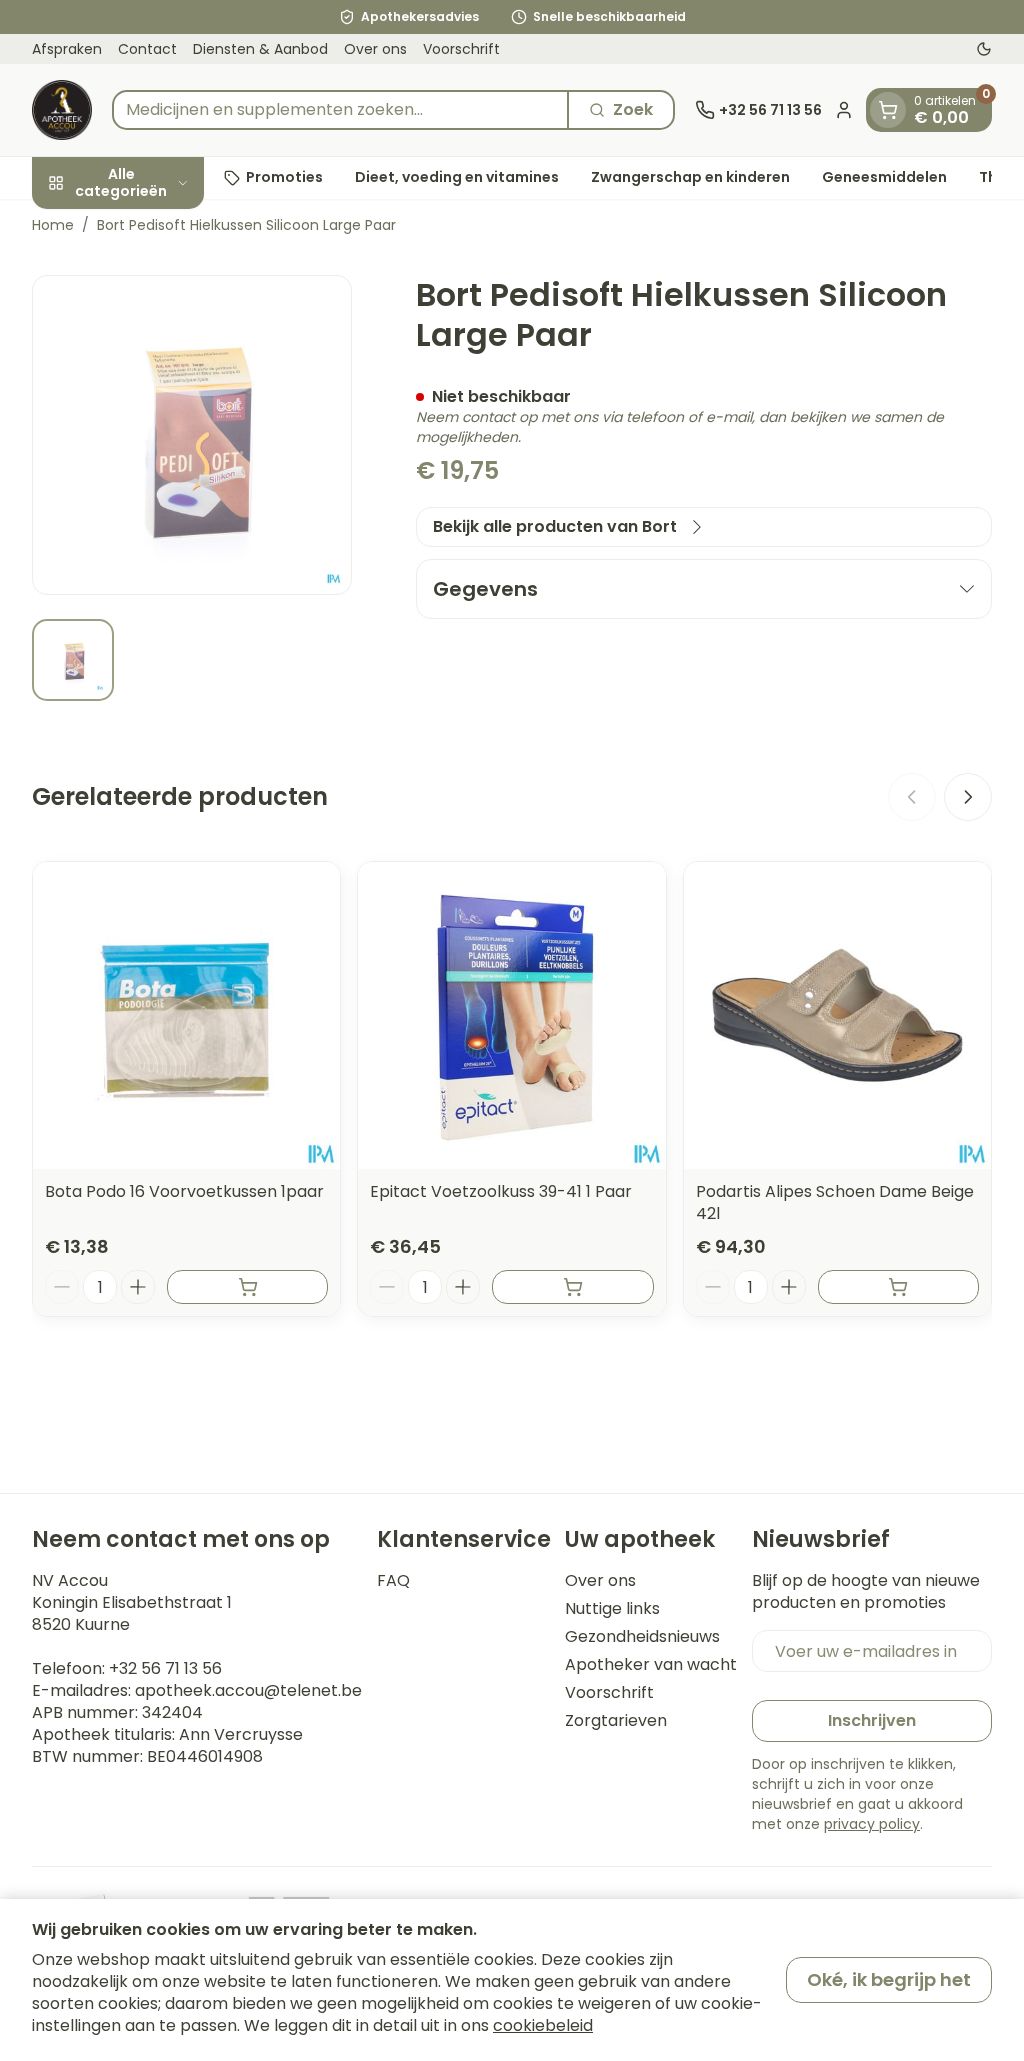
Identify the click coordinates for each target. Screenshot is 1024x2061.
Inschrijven (872, 1720)
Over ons (375, 49)
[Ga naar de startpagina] (62, 110)
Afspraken (67, 49)
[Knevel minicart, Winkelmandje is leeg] (888, 110)
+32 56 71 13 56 (165, 1668)
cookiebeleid (543, 2025)
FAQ (393, 1581)
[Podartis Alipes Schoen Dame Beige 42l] (837, 1015)
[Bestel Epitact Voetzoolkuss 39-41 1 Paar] (572, 1287)
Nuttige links (612, 1609)
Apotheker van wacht (651, 1665)
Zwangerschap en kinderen (690, 177)
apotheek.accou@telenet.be (248, 1690)
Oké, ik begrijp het (889, 1979)
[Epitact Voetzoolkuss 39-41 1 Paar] (511, 1015)
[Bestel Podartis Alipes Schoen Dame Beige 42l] (898, 1287)
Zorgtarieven (616, 1721)
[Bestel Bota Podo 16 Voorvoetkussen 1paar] (247, 1287)
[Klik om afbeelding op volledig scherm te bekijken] (192, 435)
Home (53, 225)
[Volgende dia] (968, 797)
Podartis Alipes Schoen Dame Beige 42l (835, 1202)
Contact (147, 49)
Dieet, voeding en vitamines (457, 177)
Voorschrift (461, 49)
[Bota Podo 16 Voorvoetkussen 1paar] (186, 1015)
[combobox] (340, 110)
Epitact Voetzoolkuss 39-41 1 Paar (501, 1191)
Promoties (284, 177)
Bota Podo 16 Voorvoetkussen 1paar (184, 1191)
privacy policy (872, 1824)
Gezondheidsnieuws (642, 1637)
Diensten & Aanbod (260, 49)
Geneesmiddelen (884, 177)
